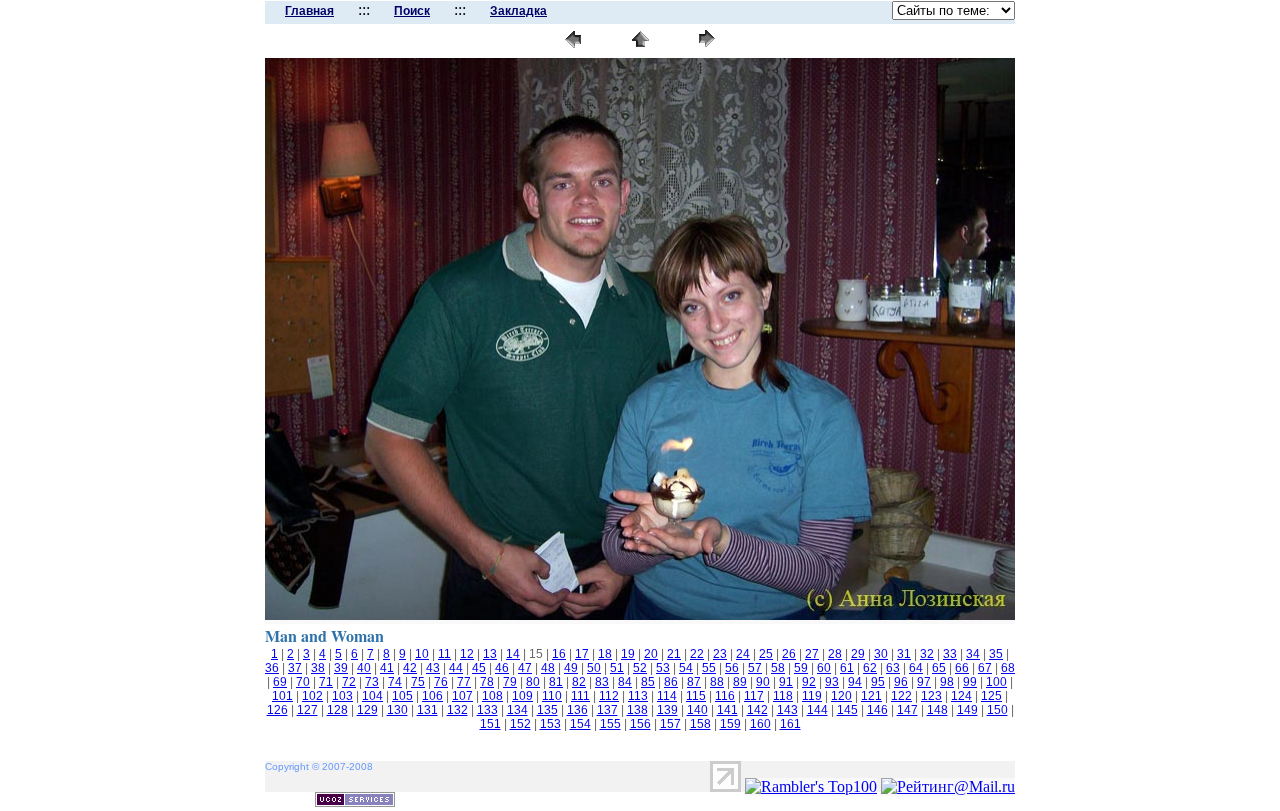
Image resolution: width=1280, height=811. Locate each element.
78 (487, 682)
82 (579, 682)
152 (520, 724)
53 (663, 668)
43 (433, 668)
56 (732, 668)
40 (364, 668)
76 (441, 682)
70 (303, 682)
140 (697, 710)
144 (817, 710)
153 (550, 724)
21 (674, 654)
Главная (309, 11)
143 (787, 710)
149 (967, 710)
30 (881, 654)
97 (924, 682)
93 (832, 682)
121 (871, 696)
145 (847, 710)
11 (444, 654)
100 (996, 682)
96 (901, 682)
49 (571, 668)
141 (727, 710)
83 (602, 682)
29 (858, 654)
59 (801, 668)
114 (667, 696)
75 (418, 682)
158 (700, 724)
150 (997, 710)
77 (464, 682)
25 (766, 654)
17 (582, 654)
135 (547, 710)
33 (950, 654)
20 (651, 654)
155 (610, 724)
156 (640, 724)
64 (916, 668)
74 (395, 682)
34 (973, 654)
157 (670, 724)
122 (901, 696)
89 (740, 682)
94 (855, 682)
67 (985, 668)
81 (556, 682)
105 (402, 696)
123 (931, 696)
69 (280, 682)
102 (312, 696)
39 (341, 668)
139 (667, 710)
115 (696, 696)
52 (640, 668)
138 (637, 710)
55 (709, 668)
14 (513, 654)
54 (686, 668)
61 (847, 668)
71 (326, 682)
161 (790, 724)
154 (580, 724)
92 (809, 682)
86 (671, 682)
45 (479, 668)
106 (432, 696)
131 (427, 710)
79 (510, 682)
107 (462, 696)
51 (617, 668)
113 (638, 696)
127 (307, 710)
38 (318, 668)
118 (783, 696)
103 (342, 696)
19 (628, 654)
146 (877, 710)
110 (552, 696)
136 (577, 710)
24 (743, 654)
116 (725, 696)
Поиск (412, 11)
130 (397, 710)
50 (594, 668)
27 (812, 654)
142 (757, 710)
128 (337, 710)
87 (694, 682)
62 (870, 668)
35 (996, 654)
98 (947, 682)
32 (927, 654)
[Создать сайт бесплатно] (355, 801)
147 (907, 710)
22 (697, 654)
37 (295, 668)
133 (487, 710)
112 (609, 696)
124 (961, 696)
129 (367, 710)
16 (559, 654)
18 (605, 654)
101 (282, 696)
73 (372, 682)
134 (517, 710)
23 (720, 654)
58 (778, 668)
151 (490, 724)
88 (717, 682)
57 (755, 668)
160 (760, 724)
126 (277, 710)
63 (893, 668)
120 (841, 696)
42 (410, 668)
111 (580, 696)
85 (648, 682)
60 (824, 668)
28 (835, 654)
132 (457, 710)
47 (525, 668)
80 (533, 682)
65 (939, 668)
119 (812, 696)
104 (372, 696)
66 (962, 668)
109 (522, 696)
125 (991, 696)
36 (272, 668)
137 (607, 710)
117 (754, 696)
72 (349, 682)
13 (490, 654)
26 (789, 654)
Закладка (518, 11)
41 (387, 668)
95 (878, 682)
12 (467, 654)
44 (456, 668)
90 (763, 682)
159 (730, 724)
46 (502, 668)
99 (970, 682)
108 (492, 696)
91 (786, 682)
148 (937, 710)
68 (1008, 668)
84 (625, 682)
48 (548, 668)
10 (422, 654)
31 (904, 654)
